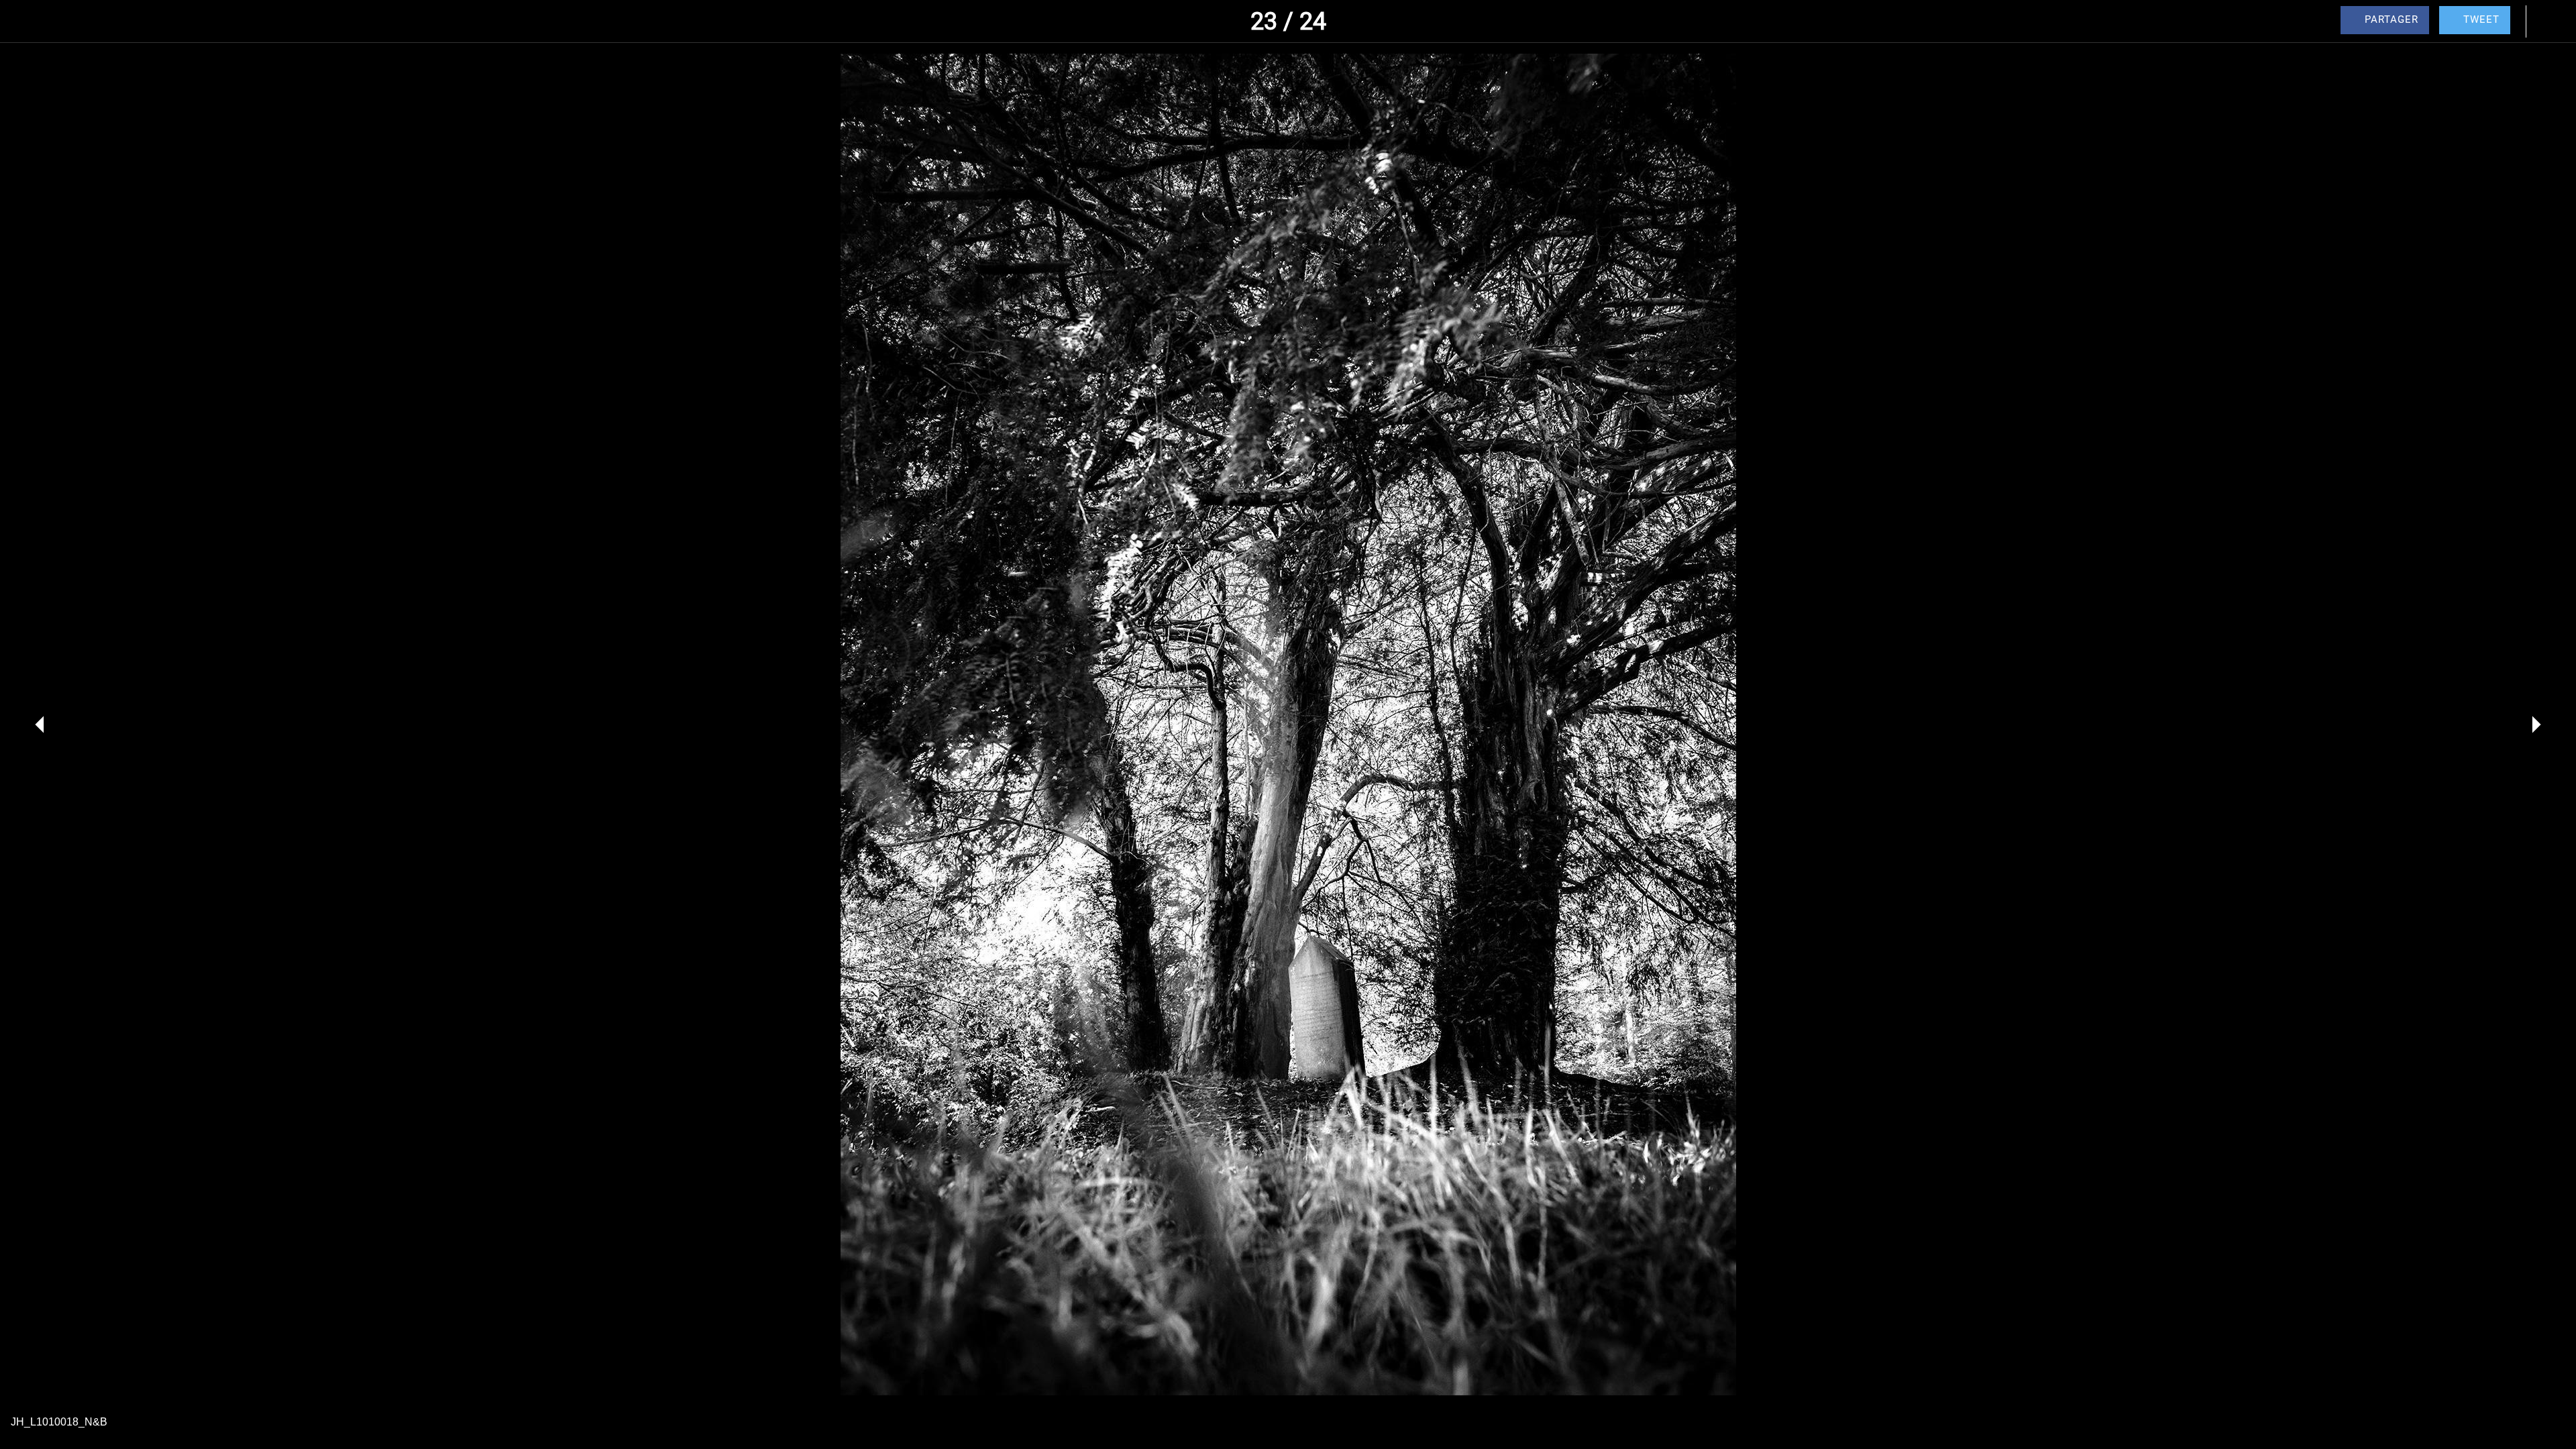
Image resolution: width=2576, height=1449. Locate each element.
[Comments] (2549, 21)
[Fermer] (27, 21)
